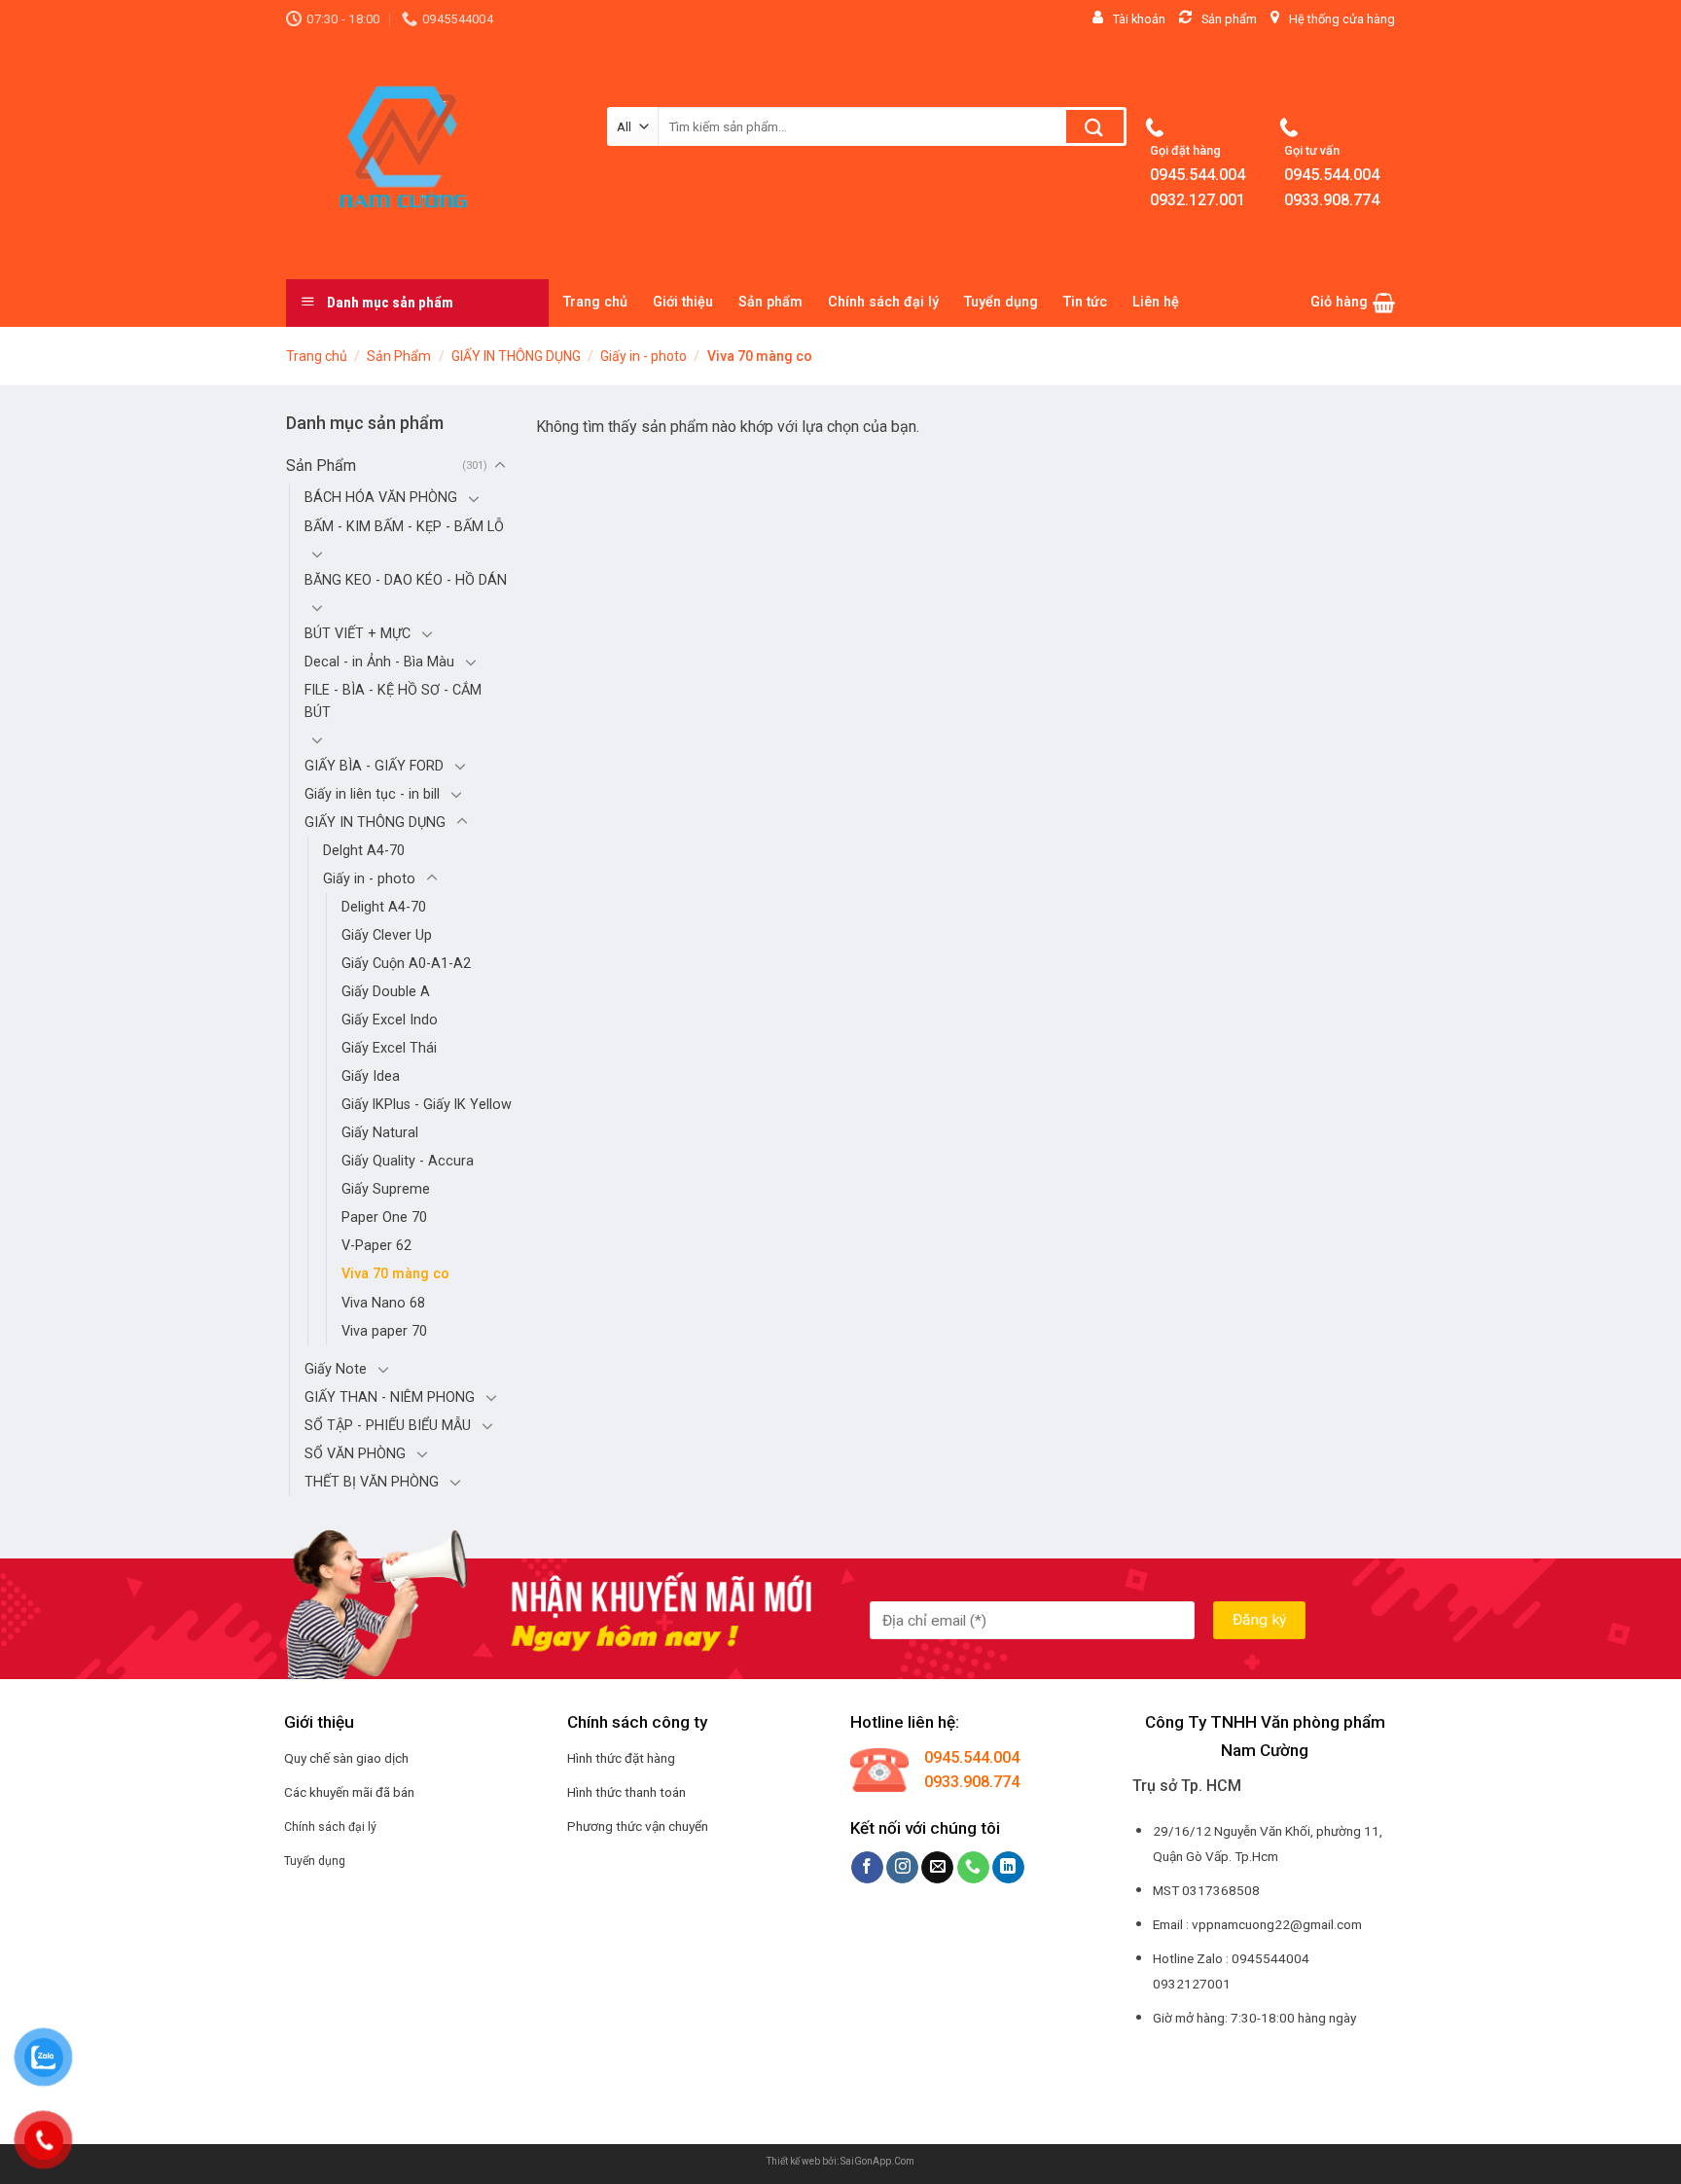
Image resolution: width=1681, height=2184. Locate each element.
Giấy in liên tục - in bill (372, 794)
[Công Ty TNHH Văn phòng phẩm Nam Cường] (432, 159)
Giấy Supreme (386, 1189)
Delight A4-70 (384, 907)
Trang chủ (595, 302)
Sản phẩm (770, 302)
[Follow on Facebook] (867, 1868)
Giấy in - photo (644, 356)
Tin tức (1085, 302)
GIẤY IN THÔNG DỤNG (516, 356)
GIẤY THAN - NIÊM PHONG (390, 1397)
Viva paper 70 (384, 1331)
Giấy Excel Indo (390, 1020)
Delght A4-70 (364, 851)
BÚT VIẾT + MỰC (358, 634)
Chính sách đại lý (883, 302)
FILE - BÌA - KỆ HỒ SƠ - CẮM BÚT (393, 701)
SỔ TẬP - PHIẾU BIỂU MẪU (388, 1426)
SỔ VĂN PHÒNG (355, 1454)
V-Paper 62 (376, 1246)
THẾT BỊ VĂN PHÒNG (372, 1482)
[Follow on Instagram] (902, 1868)
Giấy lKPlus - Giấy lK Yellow (427, 1105)
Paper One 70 (384, 1217)
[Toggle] (500, 466)
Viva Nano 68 (383, 1303)
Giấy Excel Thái (389, 1048)
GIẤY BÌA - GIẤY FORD (374, 766)
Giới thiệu (683, 302)
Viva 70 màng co (395, 1274)
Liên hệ (1156, 302)
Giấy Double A (386, 992)
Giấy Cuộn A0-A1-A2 (406, 964)
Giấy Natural (380, 1133)
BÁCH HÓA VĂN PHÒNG (381, 498)
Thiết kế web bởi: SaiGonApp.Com (840, 2161)
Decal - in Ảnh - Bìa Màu (379, 662)
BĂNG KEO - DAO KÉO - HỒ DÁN (406, 580)
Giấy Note (336, 1369)
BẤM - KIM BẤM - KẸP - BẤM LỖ (404, 527)
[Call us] (973, 1868)
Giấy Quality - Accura (408, 1161)
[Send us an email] (937, 1868)
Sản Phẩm (399, 356)
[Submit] (1095, 126)
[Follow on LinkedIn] (1008, 1868)
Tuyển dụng (1001, 302)
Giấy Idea (371, 1076)
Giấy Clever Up (387, 935)
